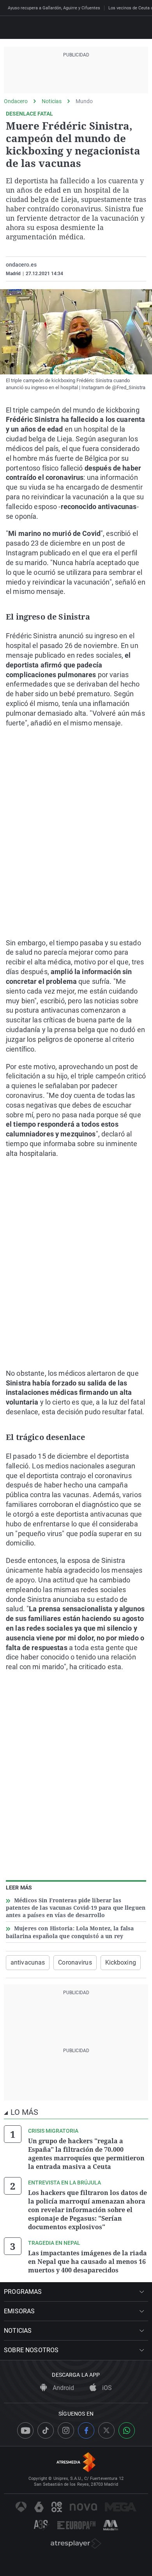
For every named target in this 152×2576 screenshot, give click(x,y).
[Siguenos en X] (106, 2430)
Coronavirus (75, 1962)
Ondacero (16, 101)
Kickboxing (121, 1962)
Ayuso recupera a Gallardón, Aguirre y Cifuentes (54, 8)
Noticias (52, 101)
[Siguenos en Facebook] (86, 2430)
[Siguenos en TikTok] (46, 2430)
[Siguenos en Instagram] (66, 2430)
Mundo (84, 101)
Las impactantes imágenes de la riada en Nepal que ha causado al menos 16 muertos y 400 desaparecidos (87, 2262)
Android (63, 2388)
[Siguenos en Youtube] (25, 2430)
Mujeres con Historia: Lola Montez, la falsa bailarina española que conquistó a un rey (70, 1932)
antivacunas (28, 1962)
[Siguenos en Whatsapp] (127, 2430)
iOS (106, 2388)
